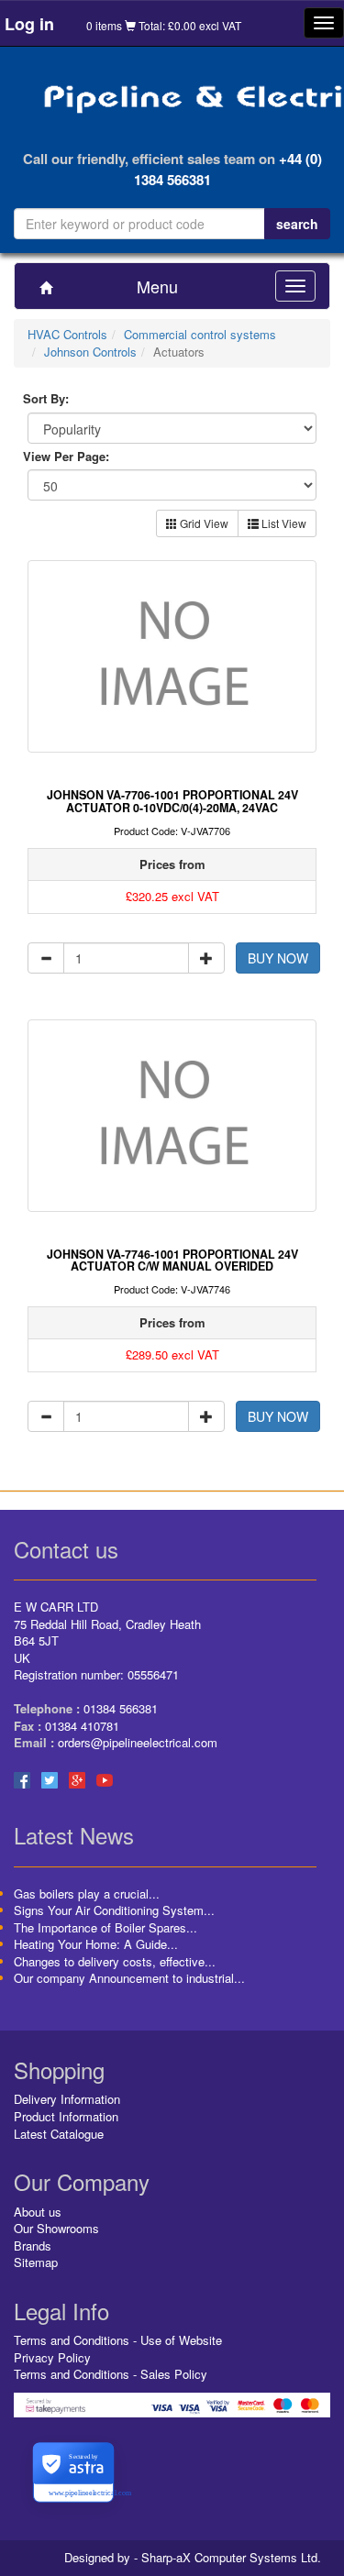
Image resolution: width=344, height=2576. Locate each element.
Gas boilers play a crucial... (87, 1893)
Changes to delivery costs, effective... (115, 1961)
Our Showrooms (56, 2228)
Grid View (203, 523)
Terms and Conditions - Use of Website (118, 2340)
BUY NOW (278, 958)
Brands (33, 2246)
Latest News (74, 1835)
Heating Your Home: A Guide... (96, 1944)
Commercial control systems (200, 334)
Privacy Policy (52, 2357)
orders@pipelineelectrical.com (138, 1742)
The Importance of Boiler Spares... (105, 1927)
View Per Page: (66, 457)
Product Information (66, 2116)
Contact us (66, 1549)
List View (283, 523)
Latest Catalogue (59, 2134)
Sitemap (36, 2262)
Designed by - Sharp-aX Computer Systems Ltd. (193, 2558)
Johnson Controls (90, 352)
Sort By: (46, 399)
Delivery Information (67, 2099)
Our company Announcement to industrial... (129, 1978)
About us (38, 2212)
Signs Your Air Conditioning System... (114, 1910)
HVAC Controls (67, 334)
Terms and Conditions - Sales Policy (111, 2374)
